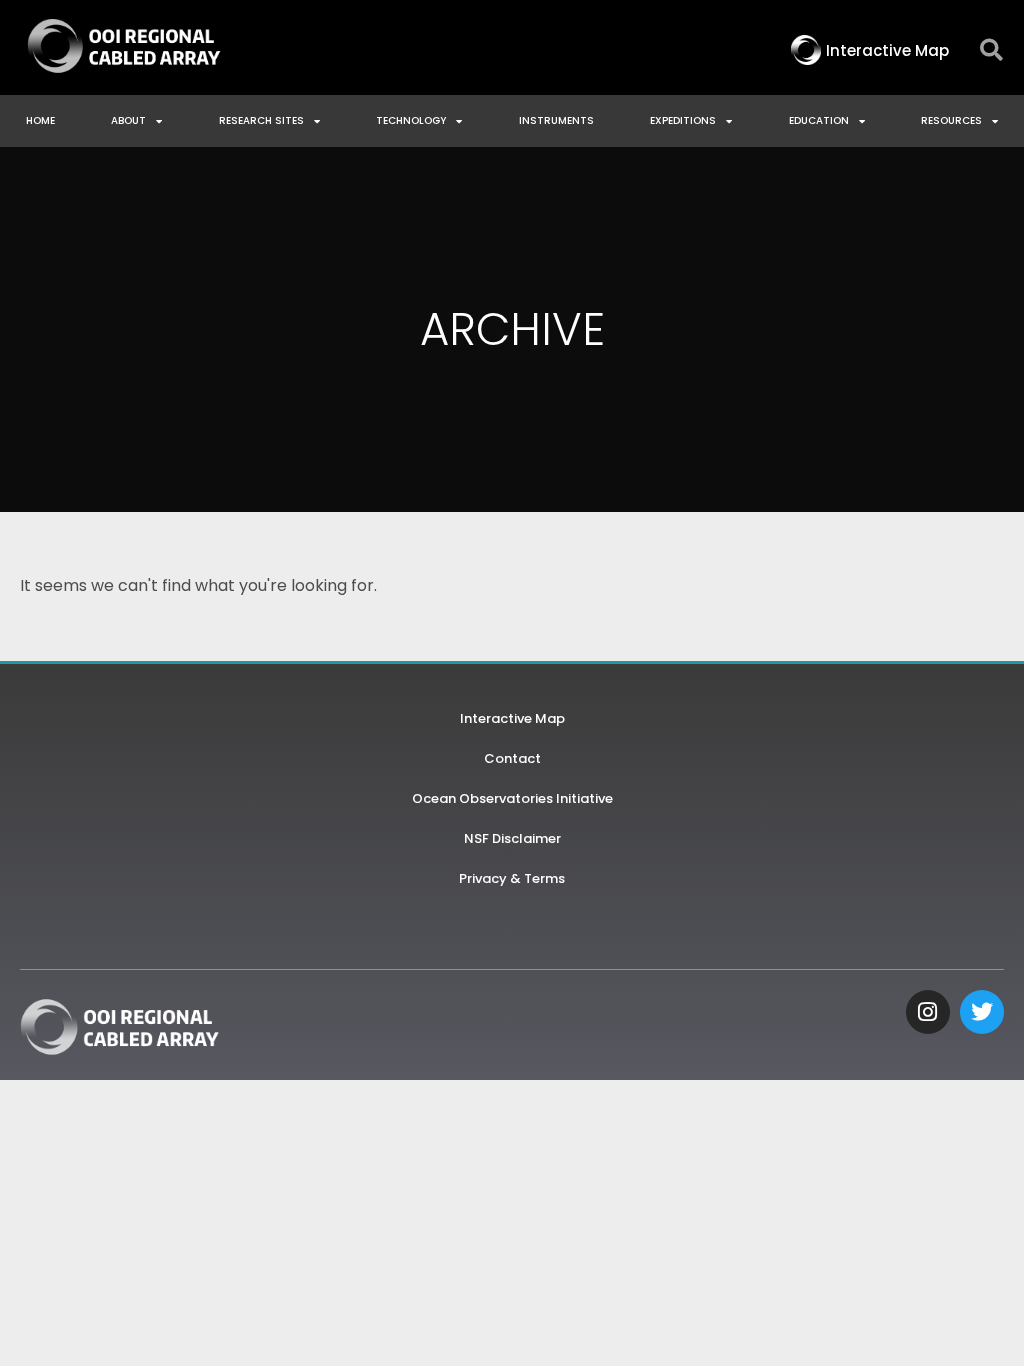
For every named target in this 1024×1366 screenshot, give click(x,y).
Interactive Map (512, 718)
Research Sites (261, 120)
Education (819, 120)
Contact (512, 758)
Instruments (556, 120)
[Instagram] (928, 1012)
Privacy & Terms (512, 878)
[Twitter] (982, 1012)
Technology (411, 120)
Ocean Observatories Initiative (512, 798)
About (128, 120)
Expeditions (683, 120)
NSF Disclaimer (512, 838)
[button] (991, 50)
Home (40, 120)
